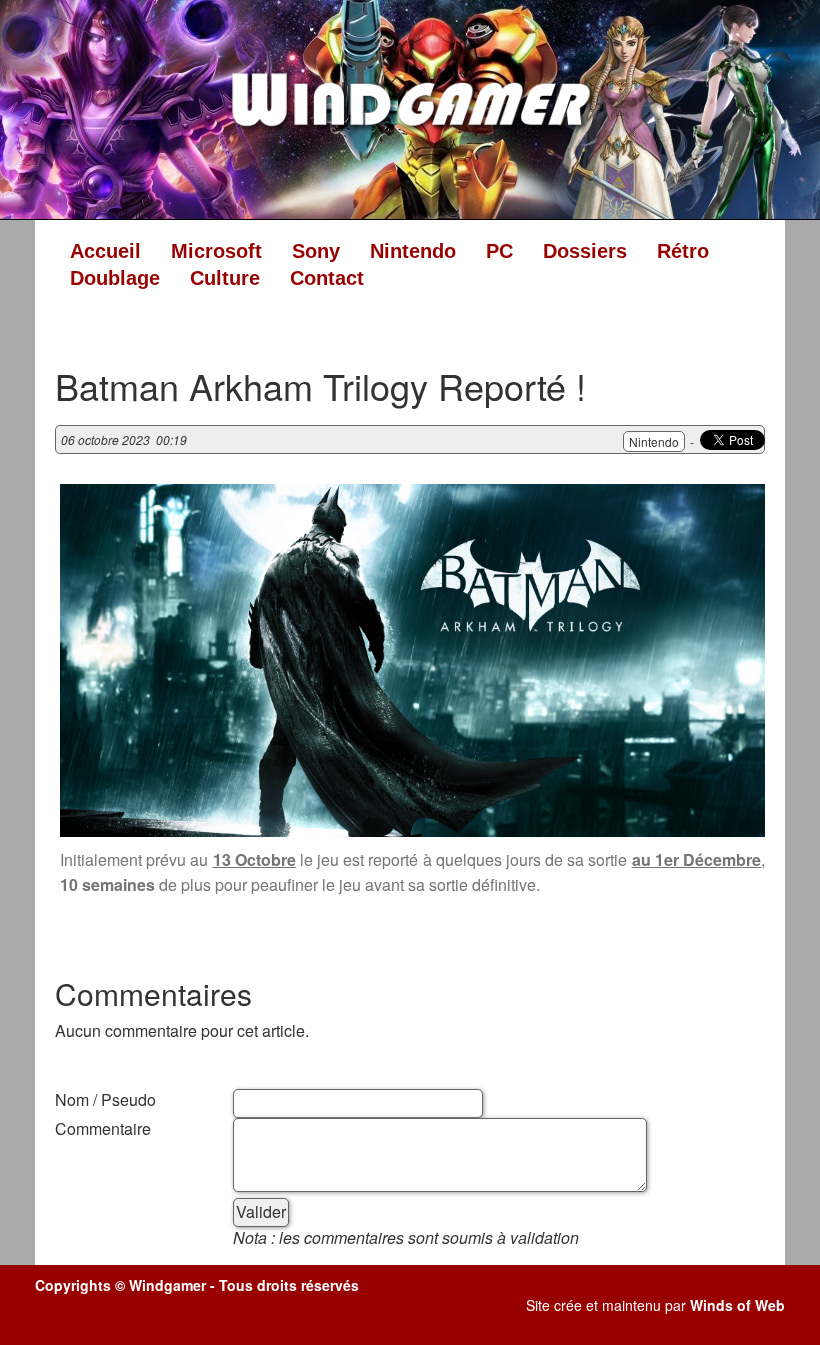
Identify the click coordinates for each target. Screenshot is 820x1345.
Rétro (683, 251)
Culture (225, 278)
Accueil (105, 251)
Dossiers (585, 251)
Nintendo (413, 251)
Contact (327, 278)
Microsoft (216, 251)
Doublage (115, 278)
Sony (316, 251)
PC (499, 251)
